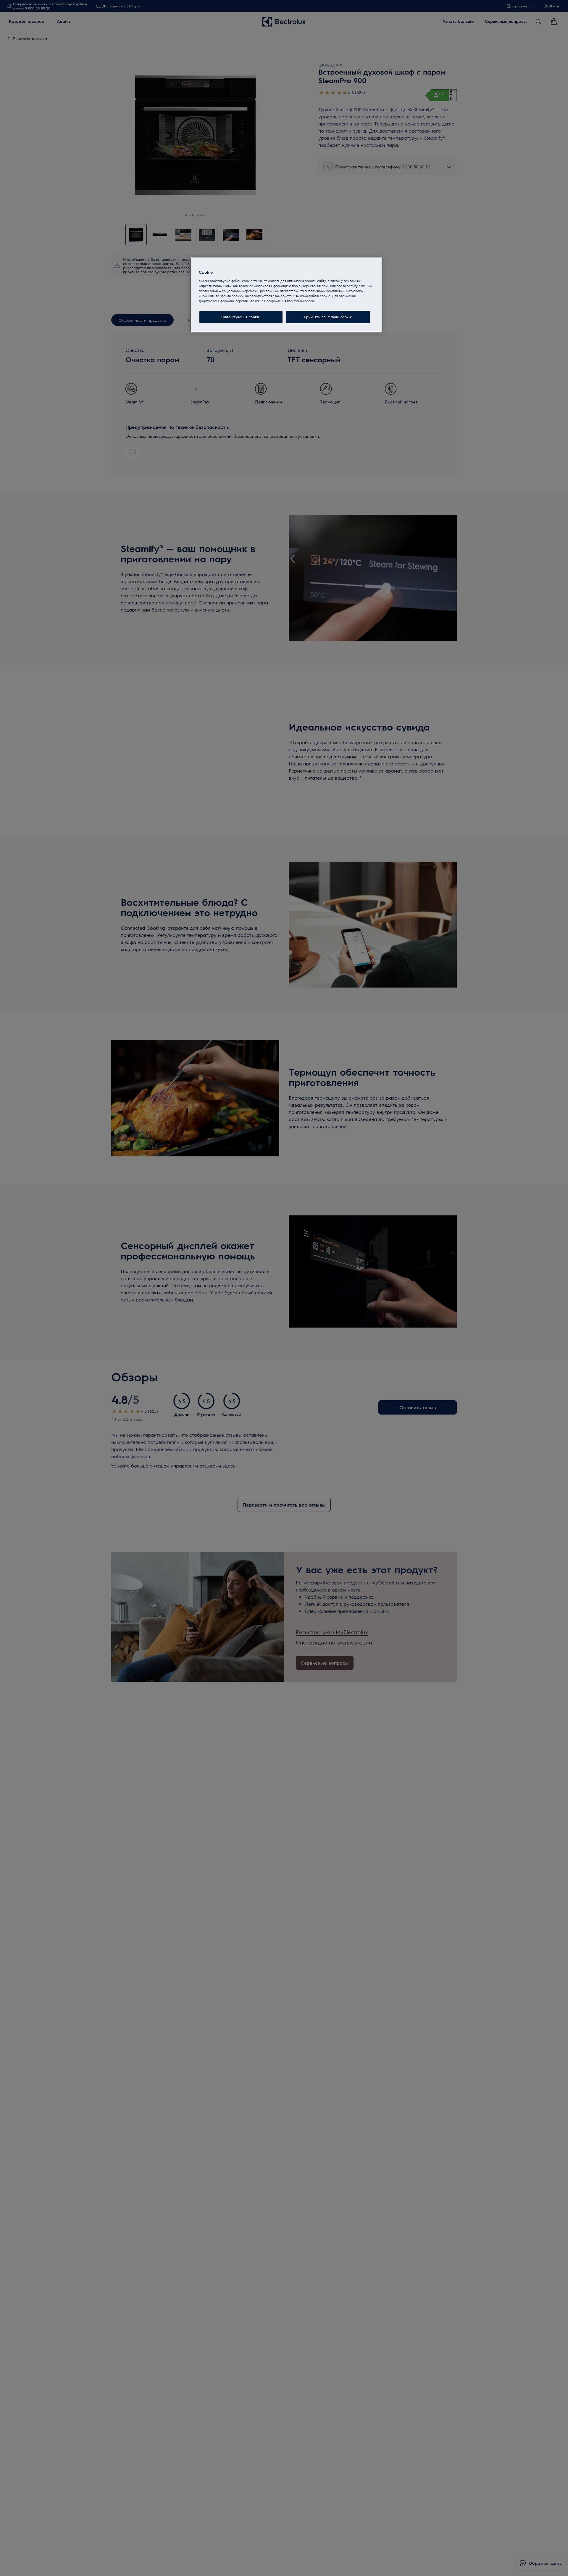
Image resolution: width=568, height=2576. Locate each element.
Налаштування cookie (241, 317)
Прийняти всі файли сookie (328, 317)
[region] (286, 295)
